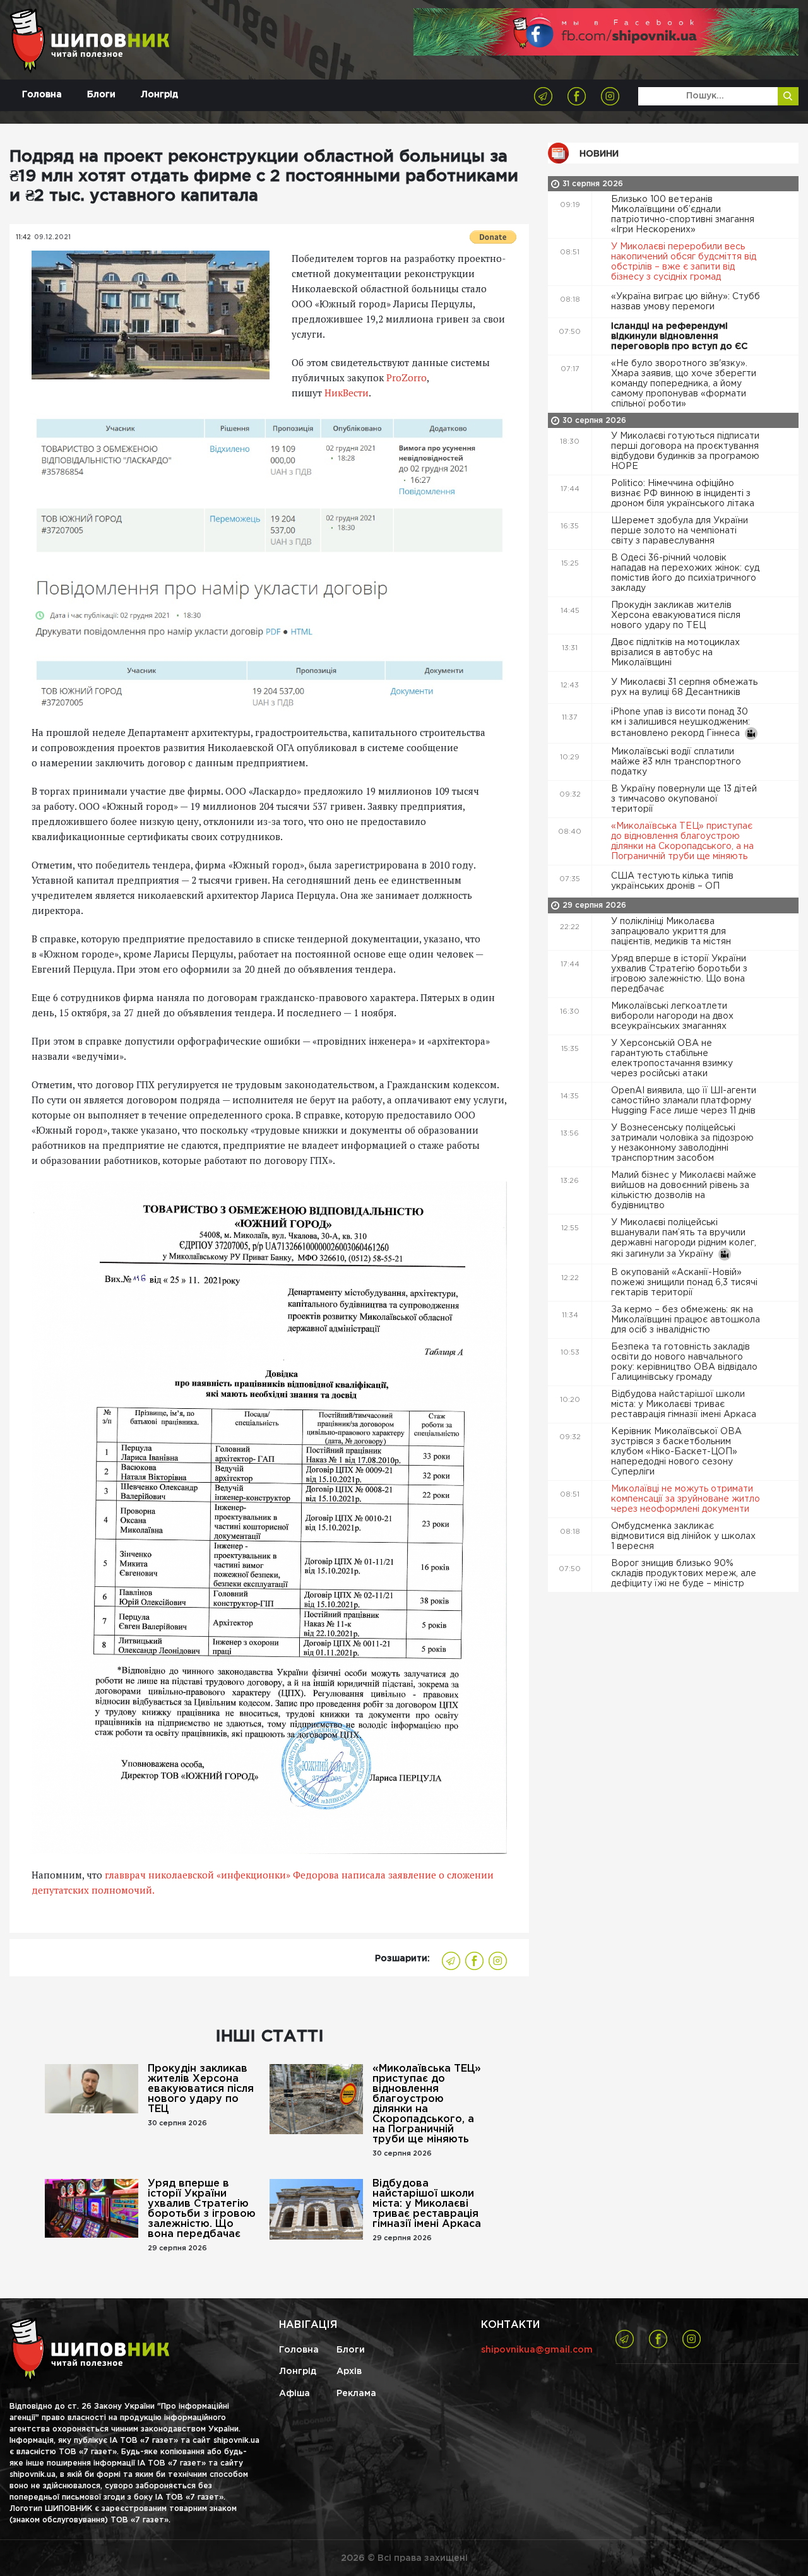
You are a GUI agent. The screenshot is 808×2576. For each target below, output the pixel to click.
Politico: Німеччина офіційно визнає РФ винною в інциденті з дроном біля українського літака (684, 494)
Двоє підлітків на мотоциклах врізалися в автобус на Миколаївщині (675, 653)
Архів (349, 2371)
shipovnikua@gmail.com (537, 2350)
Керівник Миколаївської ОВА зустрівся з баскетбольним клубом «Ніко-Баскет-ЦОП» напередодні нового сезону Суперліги (676, 1452)
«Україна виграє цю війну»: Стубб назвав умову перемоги (686, 302)
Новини (599, 154)
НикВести (347, 393)
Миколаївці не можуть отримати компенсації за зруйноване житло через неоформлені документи (686, 1499)
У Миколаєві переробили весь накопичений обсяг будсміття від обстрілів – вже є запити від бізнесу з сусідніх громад (684, 262)
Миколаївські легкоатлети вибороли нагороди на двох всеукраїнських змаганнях (672, 1016)
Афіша (294, 2394)
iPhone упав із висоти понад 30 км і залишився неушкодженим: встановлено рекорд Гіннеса (680, 723)
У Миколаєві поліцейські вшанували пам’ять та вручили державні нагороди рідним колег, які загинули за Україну (684, 1238)
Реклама (356, 2394)
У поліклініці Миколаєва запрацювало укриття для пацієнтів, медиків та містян (672, 932)
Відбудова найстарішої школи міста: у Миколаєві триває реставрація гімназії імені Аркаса (427, 2204)
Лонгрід (159, 95)
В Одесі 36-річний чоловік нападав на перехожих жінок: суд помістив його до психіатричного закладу (685, 573)
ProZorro (407, 377)
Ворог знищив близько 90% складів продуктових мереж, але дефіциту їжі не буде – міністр (684, 1574)
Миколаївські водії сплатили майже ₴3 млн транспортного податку (676, 762)
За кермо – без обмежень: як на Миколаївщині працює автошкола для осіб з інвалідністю (686, 1320)
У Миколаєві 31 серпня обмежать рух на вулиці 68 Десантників (684, 687)
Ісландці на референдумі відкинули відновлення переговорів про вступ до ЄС (680, 336)
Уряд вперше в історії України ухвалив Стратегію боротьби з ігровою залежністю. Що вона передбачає (202, 2209)
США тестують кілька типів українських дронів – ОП (672, 881)
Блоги (101, 95)
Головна (42, 95)
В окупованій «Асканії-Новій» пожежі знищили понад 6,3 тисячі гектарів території (684, 1283)
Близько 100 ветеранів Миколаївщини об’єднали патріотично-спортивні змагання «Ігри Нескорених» (683, 215)
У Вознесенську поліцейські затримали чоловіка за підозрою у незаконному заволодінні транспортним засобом (682, 1143)
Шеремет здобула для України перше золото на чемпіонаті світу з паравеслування (680, 531)
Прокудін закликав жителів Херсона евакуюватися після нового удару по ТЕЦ (201, 2089)
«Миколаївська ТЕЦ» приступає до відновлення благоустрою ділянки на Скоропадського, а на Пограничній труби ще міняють (427, 2104)
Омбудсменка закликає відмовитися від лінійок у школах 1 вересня (683, 1536)
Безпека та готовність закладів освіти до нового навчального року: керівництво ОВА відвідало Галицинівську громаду (684, 1362)
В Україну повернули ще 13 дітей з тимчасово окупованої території (684, 799)
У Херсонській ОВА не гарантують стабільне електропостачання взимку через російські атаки (672, 1059)
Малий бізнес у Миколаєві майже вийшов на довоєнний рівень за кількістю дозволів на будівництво (684, 1190)
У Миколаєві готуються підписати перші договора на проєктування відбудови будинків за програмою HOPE (685, 451)
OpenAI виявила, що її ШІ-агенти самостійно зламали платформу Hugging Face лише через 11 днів (685, 1101)
